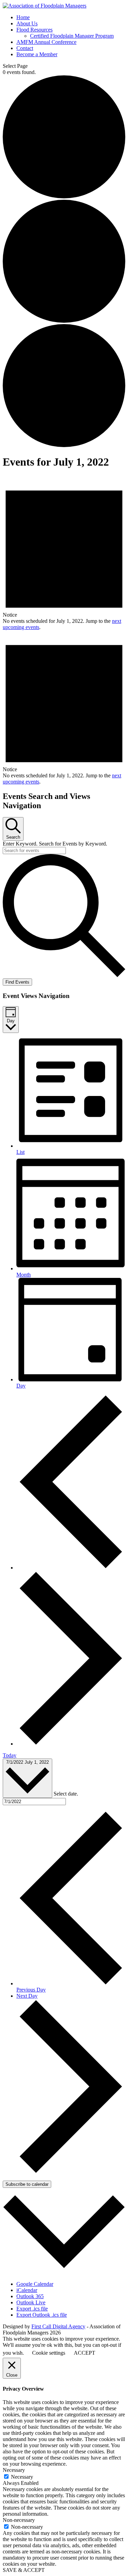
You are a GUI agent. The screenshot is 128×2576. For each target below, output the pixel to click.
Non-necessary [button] (19, 2520)
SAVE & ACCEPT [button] (24, 2570)
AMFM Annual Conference (46, 42)
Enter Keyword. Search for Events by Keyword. (55, 844)
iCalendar (27, 2290)
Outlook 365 (30, 2296)
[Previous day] (71, 1568)
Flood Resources (34, 30)
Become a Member (37, 54)
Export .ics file (32, 2309)
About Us (27, 23)
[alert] (64, 553)
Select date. (66, 1794)
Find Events (17, 982)
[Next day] (71, 1744)
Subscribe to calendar (27, 2184)
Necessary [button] (14, 2470)
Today (10, 1755)
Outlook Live (31, 2302)
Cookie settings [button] (49, 2353)
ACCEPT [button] (84, 2353)
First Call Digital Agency (58, 2326)
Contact (25, 48)
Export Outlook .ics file (42, 2315)
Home (23, 17)
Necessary (22, 2477)
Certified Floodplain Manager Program (72, 36)
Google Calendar (35, 2284)
